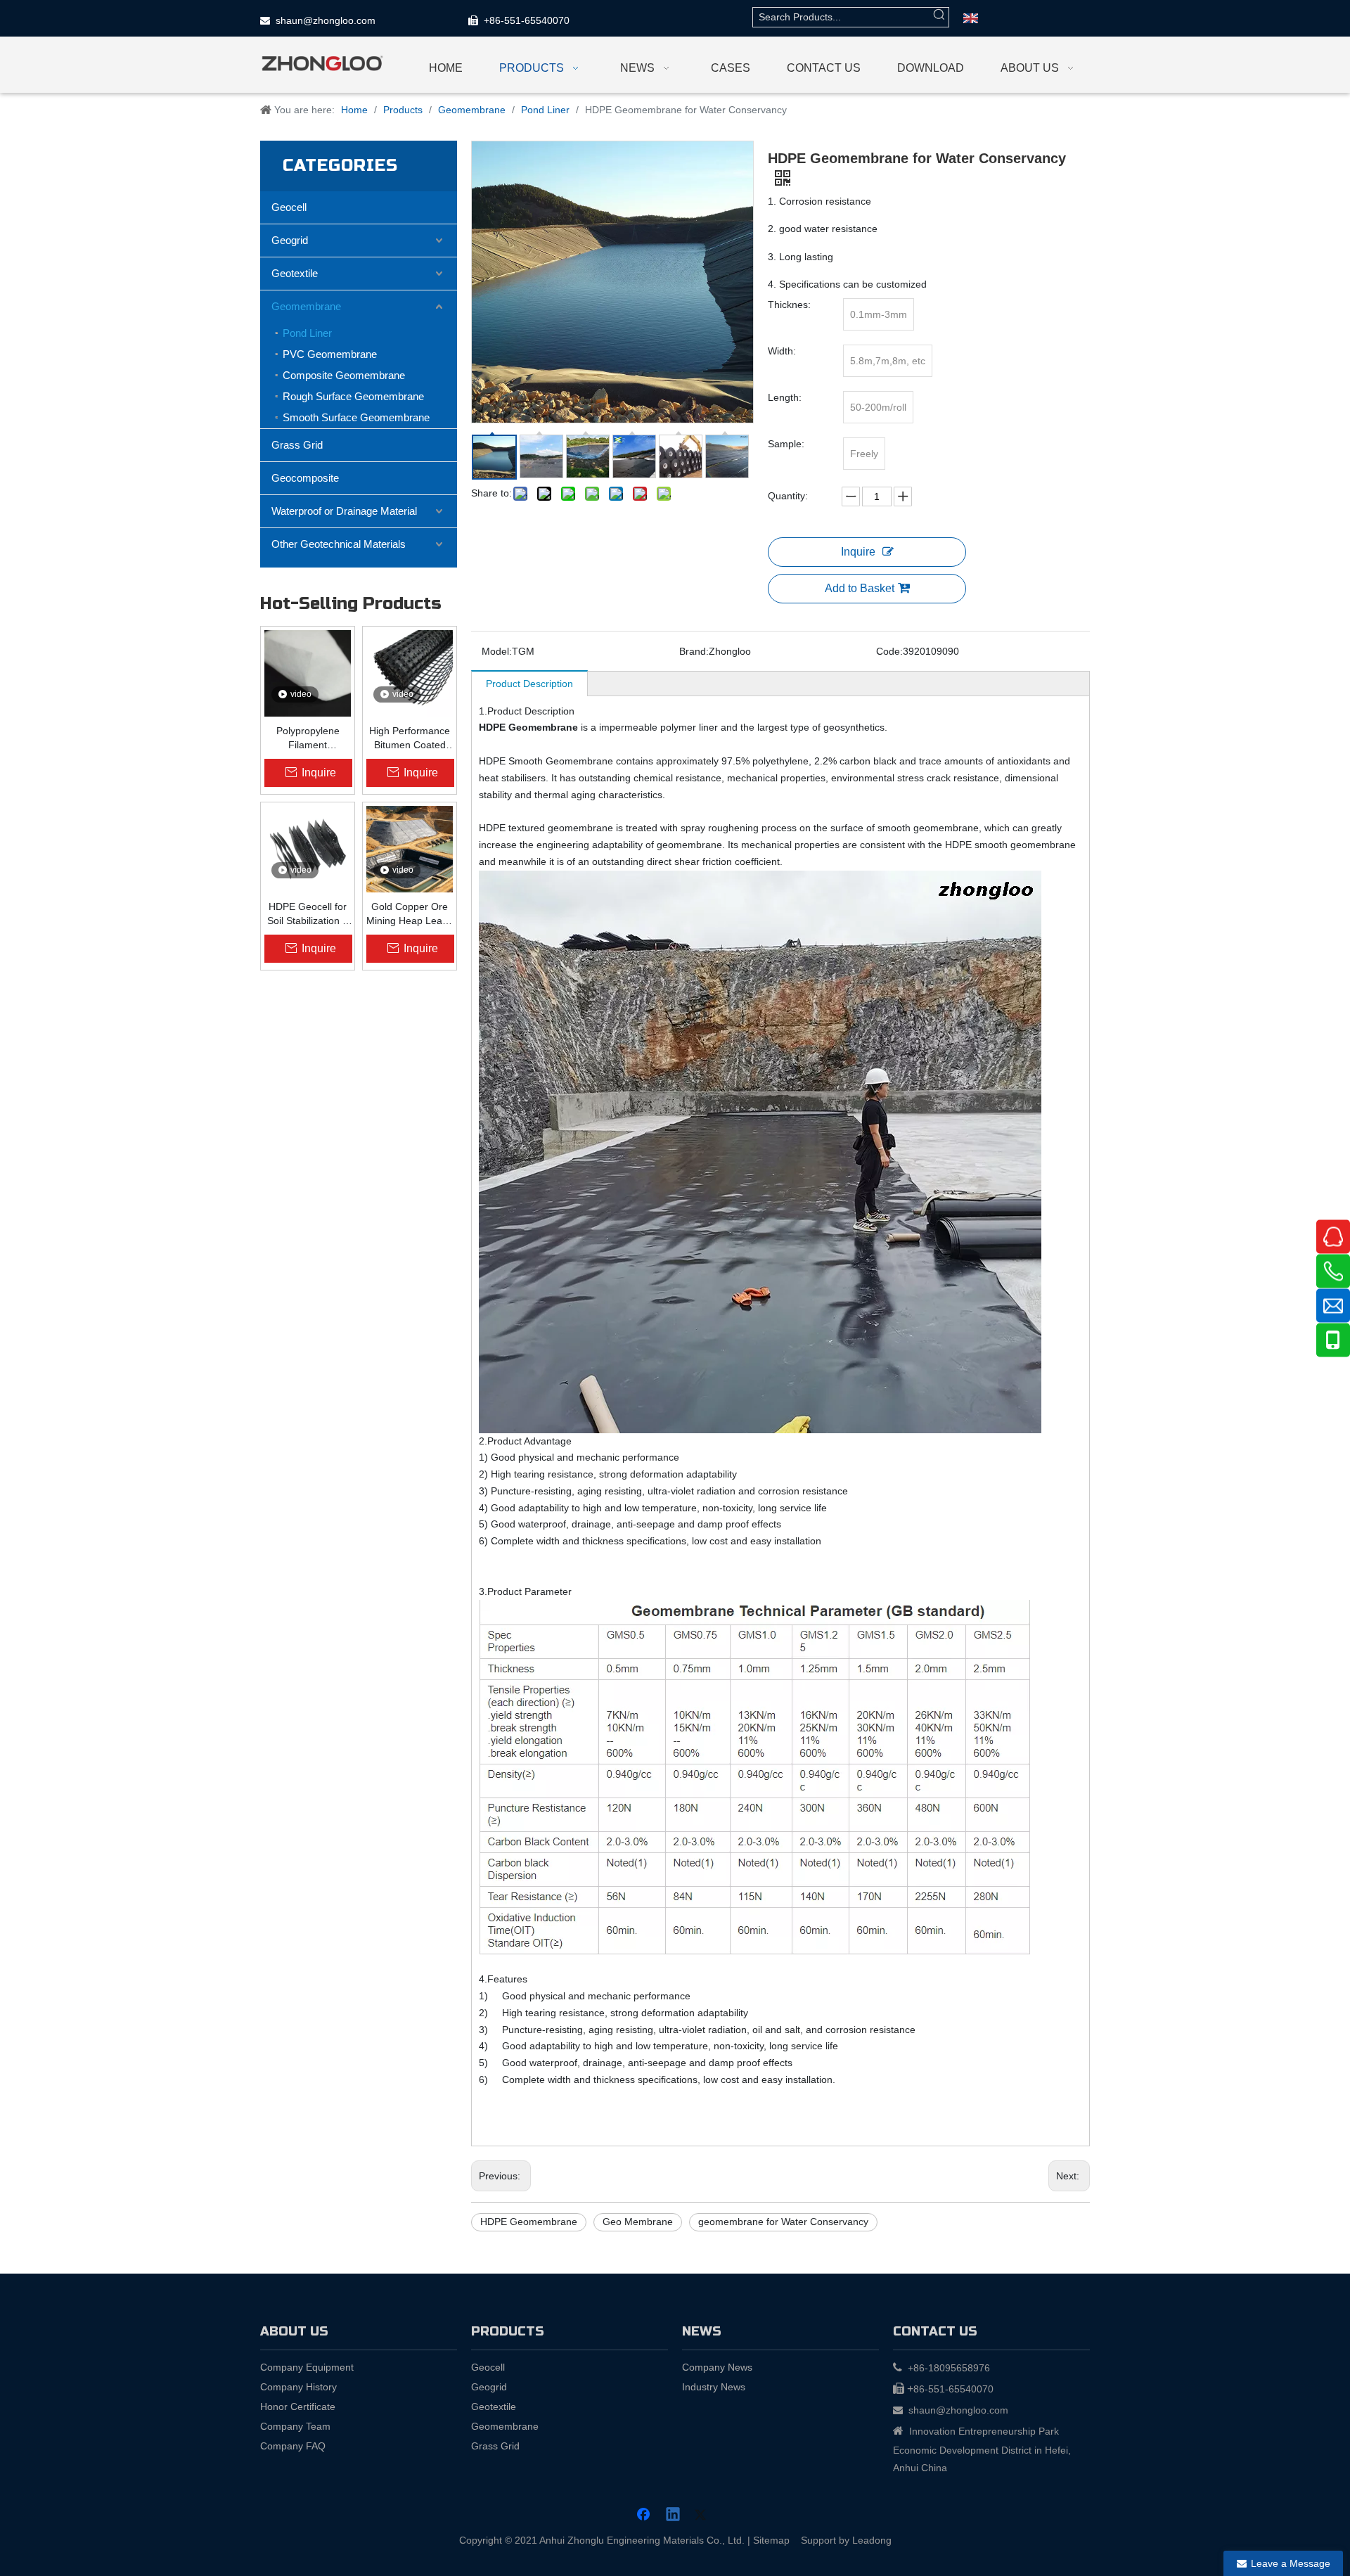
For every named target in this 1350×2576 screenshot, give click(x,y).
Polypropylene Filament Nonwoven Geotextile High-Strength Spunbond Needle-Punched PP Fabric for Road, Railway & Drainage (308, 738)
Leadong (872, 2540)
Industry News (714, 2387)
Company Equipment (307, 2367)
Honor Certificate (298, 2407)
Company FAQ (293, 2446)
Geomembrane (306, 306)
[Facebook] (645, 2516)
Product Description (529, 684)
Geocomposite (305, 478)
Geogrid (290, 240)
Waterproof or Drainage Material (344, 511)
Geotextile (295, 273)
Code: (889, 651)
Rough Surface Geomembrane (353, 396)
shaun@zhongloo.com (326, 20)
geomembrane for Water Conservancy (783, 2222)
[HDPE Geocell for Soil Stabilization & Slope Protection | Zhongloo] (308, 849)
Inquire (858, 552)
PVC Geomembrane (330, 354)
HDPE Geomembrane (529, 2222)
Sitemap (771, 2540)
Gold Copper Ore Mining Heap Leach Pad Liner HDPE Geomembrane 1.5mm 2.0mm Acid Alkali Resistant (410, 914)
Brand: (694, 651)
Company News (717, 2367)
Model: (497, 651)
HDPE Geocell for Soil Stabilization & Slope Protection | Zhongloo (308, 914)
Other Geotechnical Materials (339, 544)
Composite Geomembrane (344, 375)
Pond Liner (307, 333)
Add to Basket (860, 588)
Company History (298, 2387)
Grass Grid (297, 445)
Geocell (289, 207)
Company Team (295, 2426)
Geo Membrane (638, 2222)
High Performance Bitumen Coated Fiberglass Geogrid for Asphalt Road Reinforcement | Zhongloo (410, 738)
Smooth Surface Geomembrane (356, 417)
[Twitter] (702, 2516)
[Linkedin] (674, 2516)
